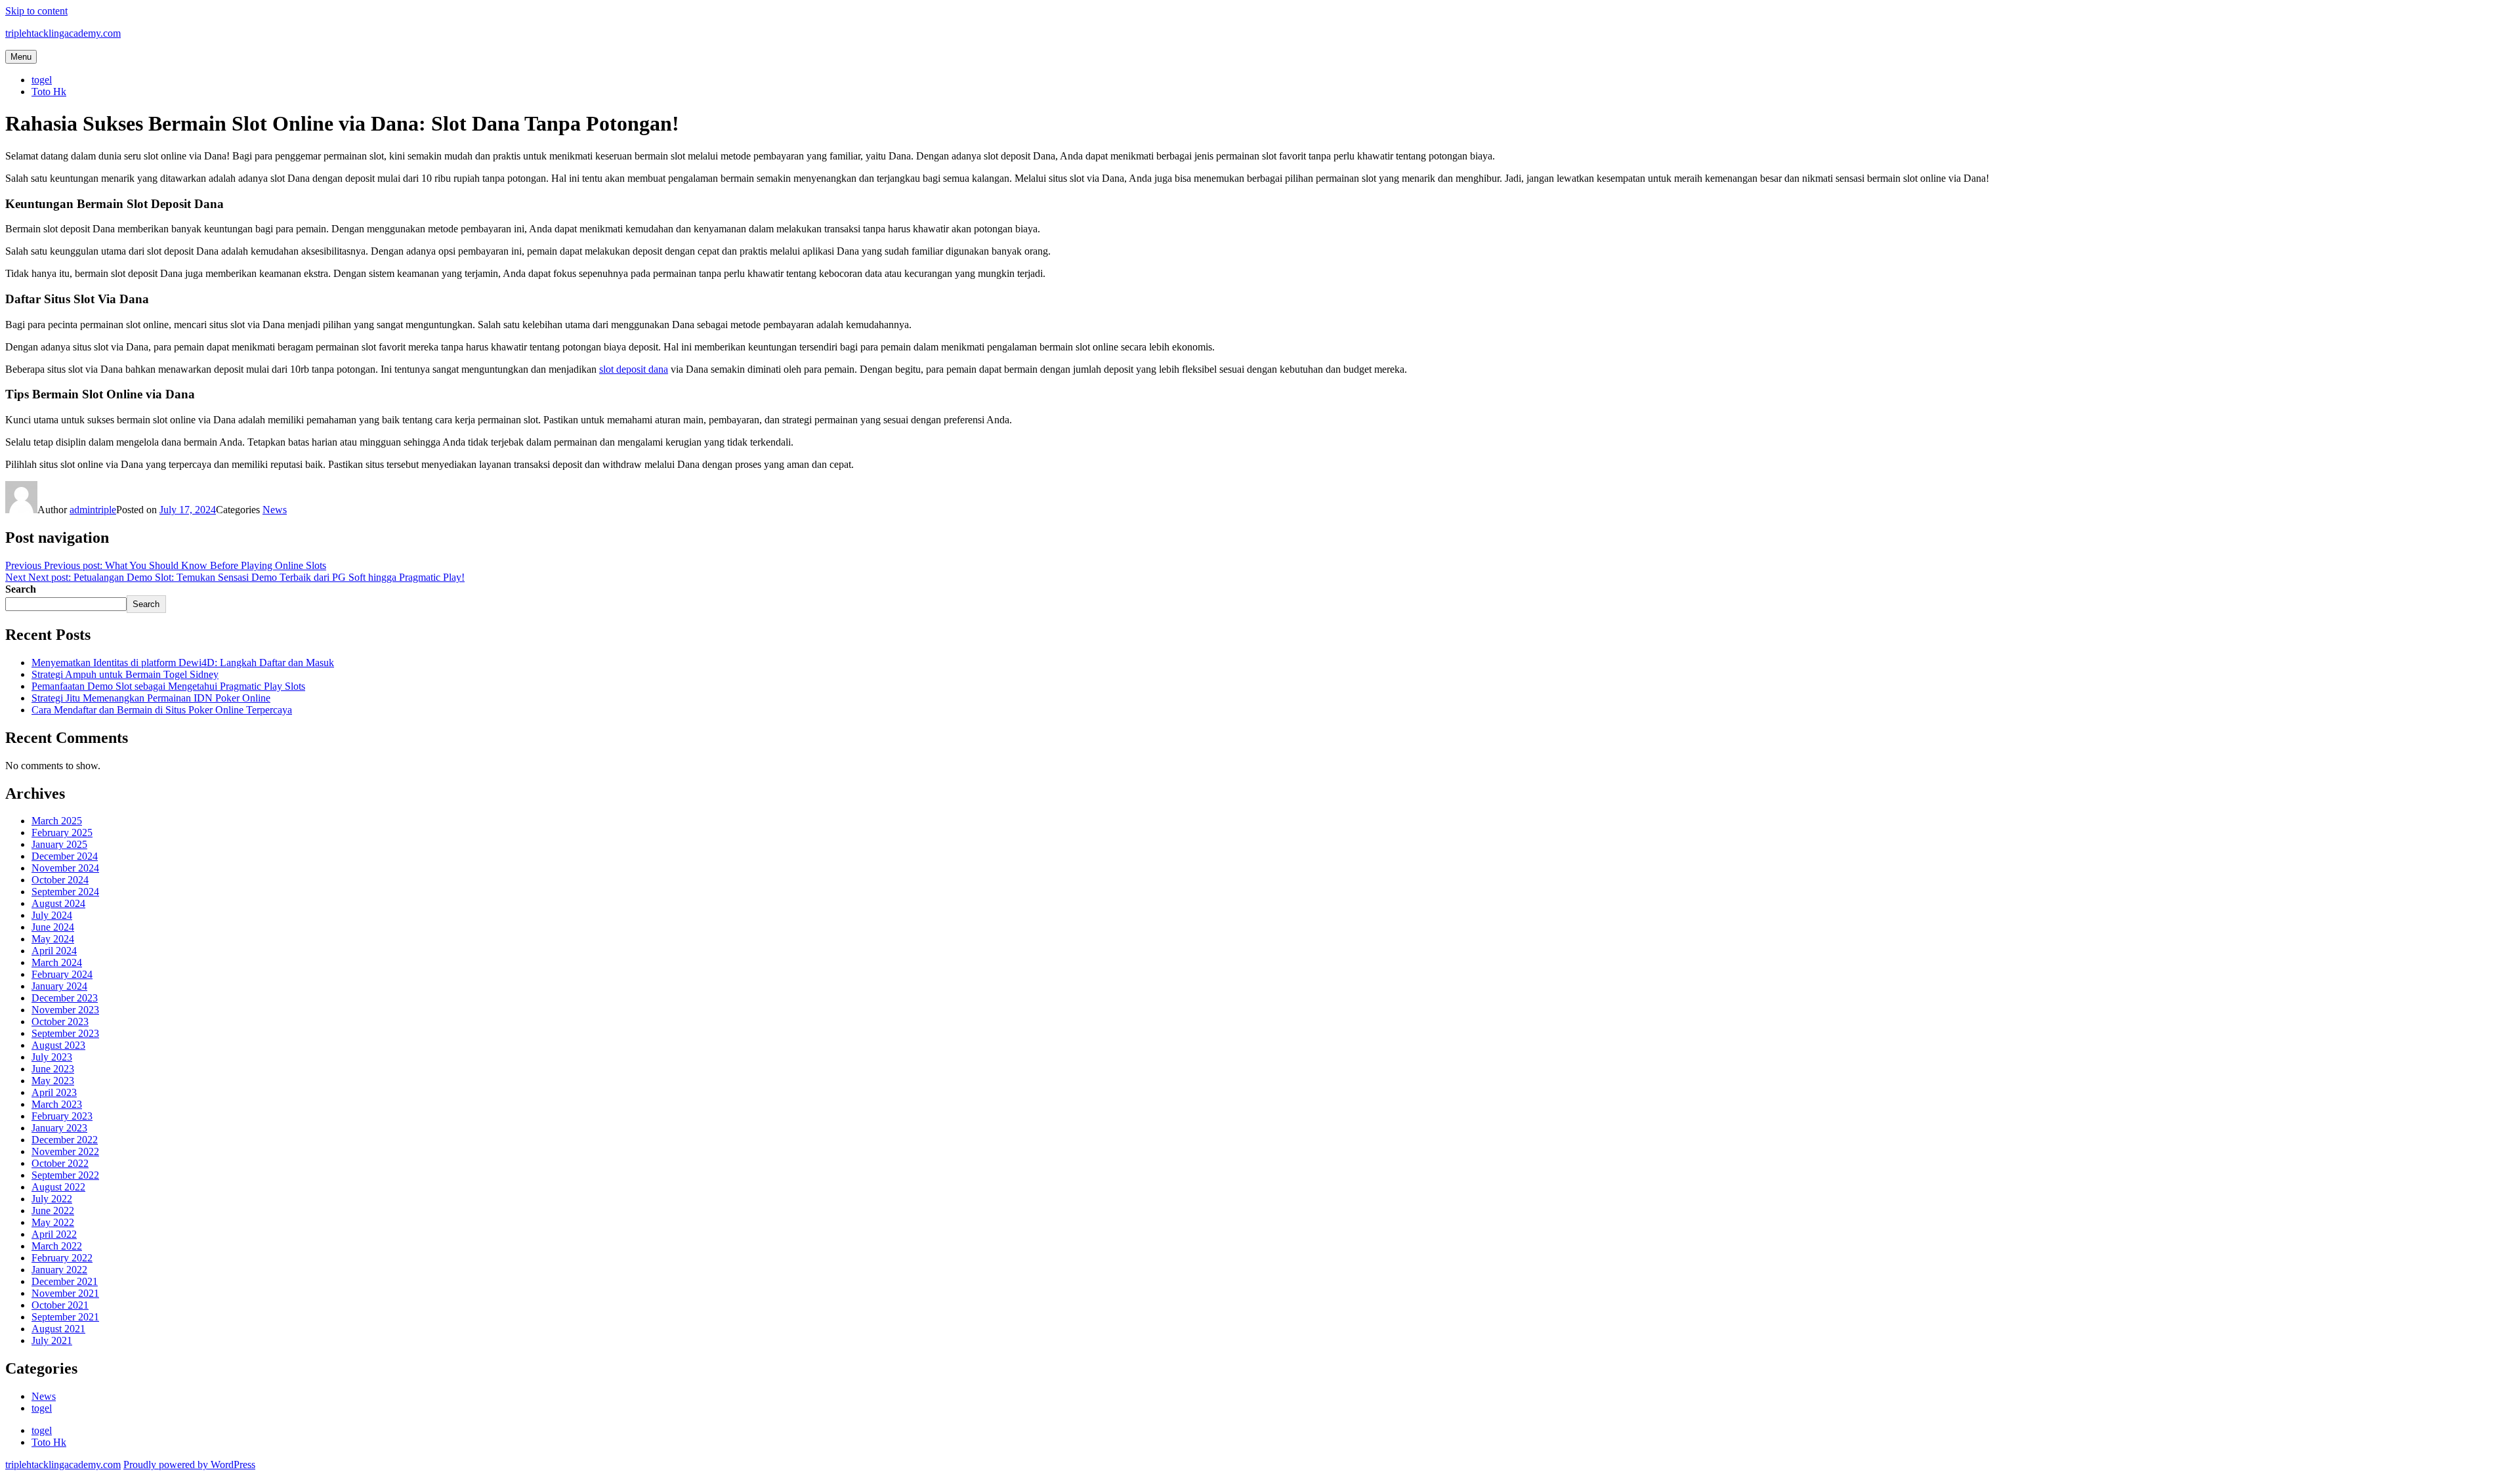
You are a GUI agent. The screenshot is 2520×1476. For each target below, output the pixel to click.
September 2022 (65, 1175)
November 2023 (65, 1010)
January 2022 (59, 1270)
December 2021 (65, 1281)
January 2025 (59, 844)
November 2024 (65, 868)
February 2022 (62, 1258)
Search (21, 589)
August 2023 (58, 1045)
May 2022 (53, 1222)
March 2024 (57, 962)
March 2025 (57, 821)
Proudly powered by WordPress (189, 1465)
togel (42, 80)
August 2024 (58, 903)
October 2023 (60, 1022)
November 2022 (65, 1151)
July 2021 (52, 1340)
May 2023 (53, 1081)
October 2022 (60, 1163)
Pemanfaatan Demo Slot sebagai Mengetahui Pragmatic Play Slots (168, 686)
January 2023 (59, 1128)
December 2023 (65, 998)
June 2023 (53, 1069)
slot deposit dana (634, 369)
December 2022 (65, 1140)
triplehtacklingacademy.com (63, 33)
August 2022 (58, 1187)
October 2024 (60, 880)
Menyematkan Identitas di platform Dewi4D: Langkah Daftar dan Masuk (183, 663)
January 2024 (59, 986)
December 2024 (65, 856)
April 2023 (54, 1092)
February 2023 (62, 1116)
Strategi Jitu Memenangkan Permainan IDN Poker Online (151, 698)
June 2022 (53, 1211)
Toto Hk (49, 92)
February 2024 (62, 974)
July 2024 (52, 915)
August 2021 (58, 1329)
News (275, 510)
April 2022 (54, 1234)
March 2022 (57, 1246)
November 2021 (65, 1293)
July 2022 (52, 1199)
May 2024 (53, 939)
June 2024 (53, 927)
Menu (21, 57)
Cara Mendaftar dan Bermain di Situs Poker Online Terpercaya (162, 710)
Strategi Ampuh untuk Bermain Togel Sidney (125, 674)
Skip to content (36, 11)
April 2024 (54, 951)
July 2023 (52, 1057)
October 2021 (60, 1305)
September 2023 (65, 1033)
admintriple (93, 510)
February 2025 (62, 833)
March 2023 (57, 1104)
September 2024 (65, 892)
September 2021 (65, 1317)
